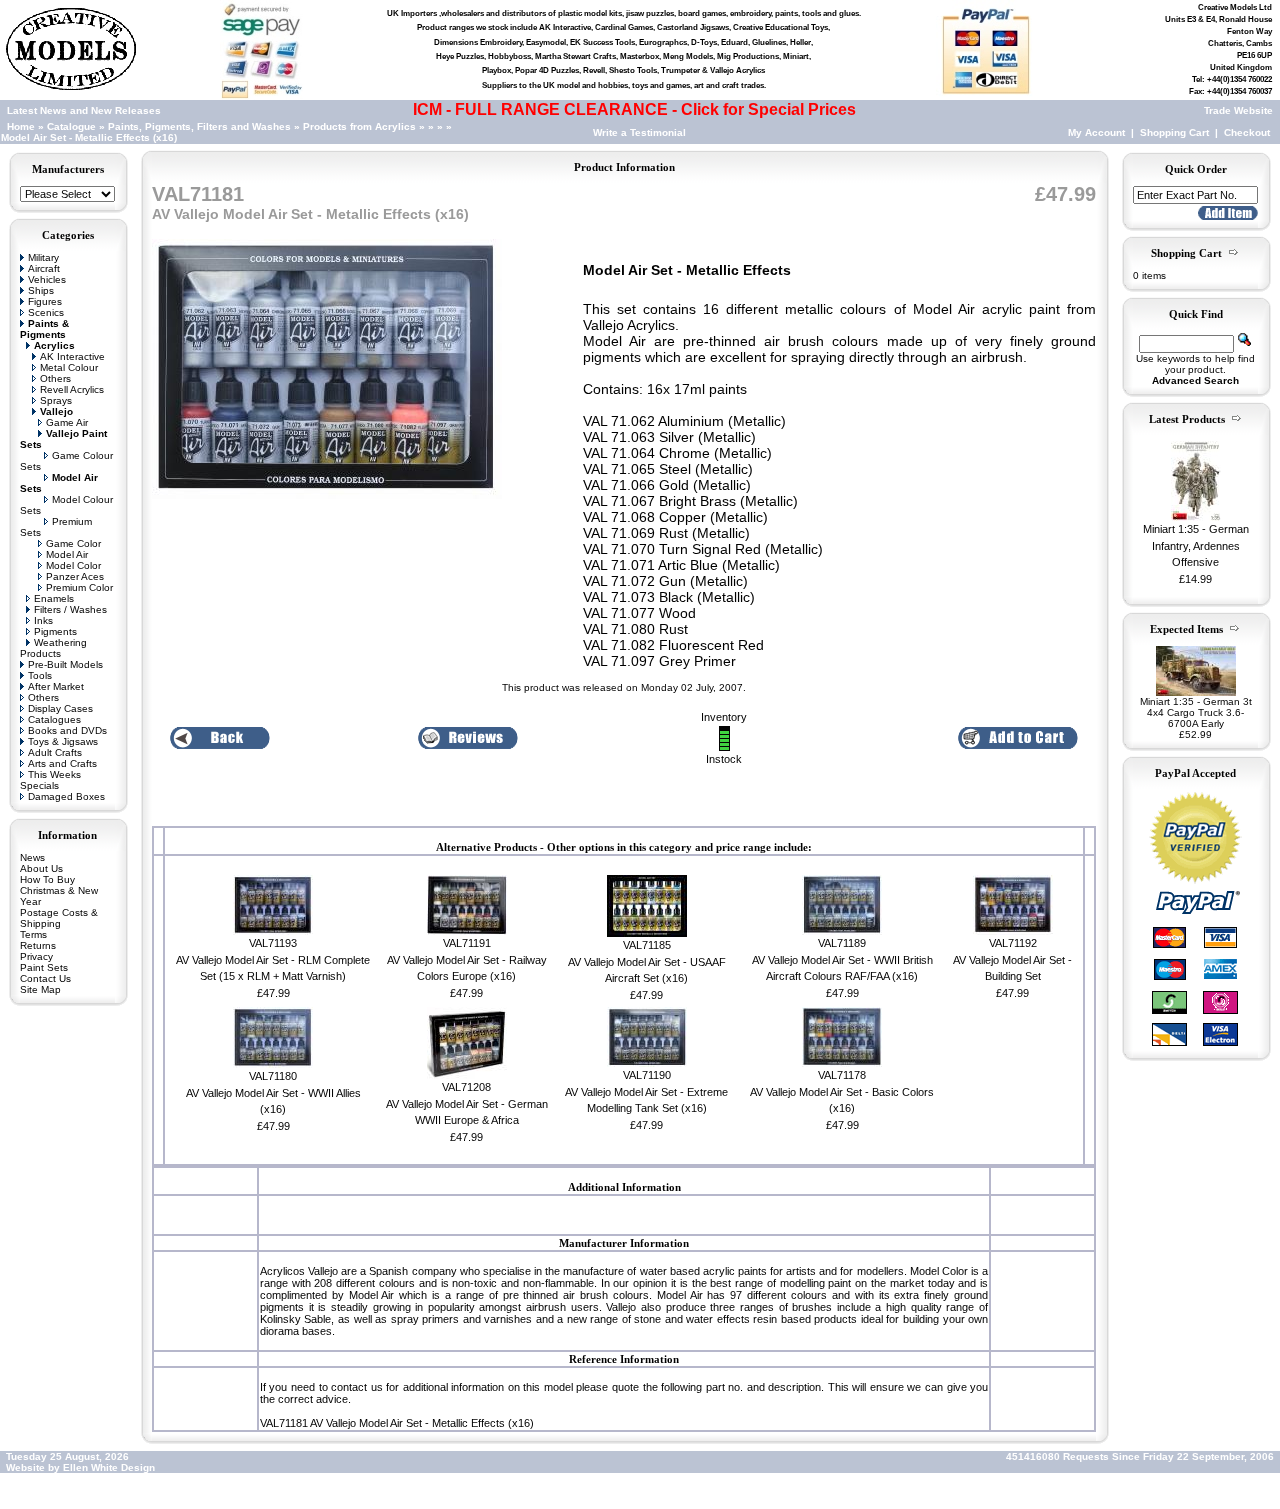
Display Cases (60, 708)
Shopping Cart (1174, 132)
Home (21, 126)
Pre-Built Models (65, 664)
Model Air (67, 554)
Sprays (56, 400)
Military (43, 257)
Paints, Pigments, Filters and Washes (199, 126)
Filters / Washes (70, 609)
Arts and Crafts (62, 763)
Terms (33, 934)
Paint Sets (44, 967)
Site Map (40, 989)
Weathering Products (53, 648)
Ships (41, 290)
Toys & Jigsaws (63, 741)
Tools (40, 675)
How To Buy (47, 879)
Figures (45, 301)
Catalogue (71, 126)
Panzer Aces (75, 576)
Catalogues (54, 719)
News (32, 857)
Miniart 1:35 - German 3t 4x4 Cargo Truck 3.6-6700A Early (1196, 712)
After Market (56, 686)
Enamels (54, 598)
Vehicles (47, 279)
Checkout (1247, 132)
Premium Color (79, 587)
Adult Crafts (55, 752)
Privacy (36, 956)
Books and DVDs (67, 730)
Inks (43, 620)
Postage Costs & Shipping (59, 918)
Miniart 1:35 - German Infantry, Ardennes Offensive (1196, 545)
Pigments (55, 631)
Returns (38, 945)
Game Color (73, 543)
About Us (41, 868)
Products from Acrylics (361, 126)
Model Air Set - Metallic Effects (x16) (89, 137)
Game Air (67, 422)
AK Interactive (72, 356)
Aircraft (44, 268)
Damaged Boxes (66, 796)
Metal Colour (69, 367)
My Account (1096, 132)
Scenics (46, 312)
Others (55, 378)
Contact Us (45, 978)
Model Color (73, 565)
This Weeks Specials (50, 780)
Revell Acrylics (72, 389)
